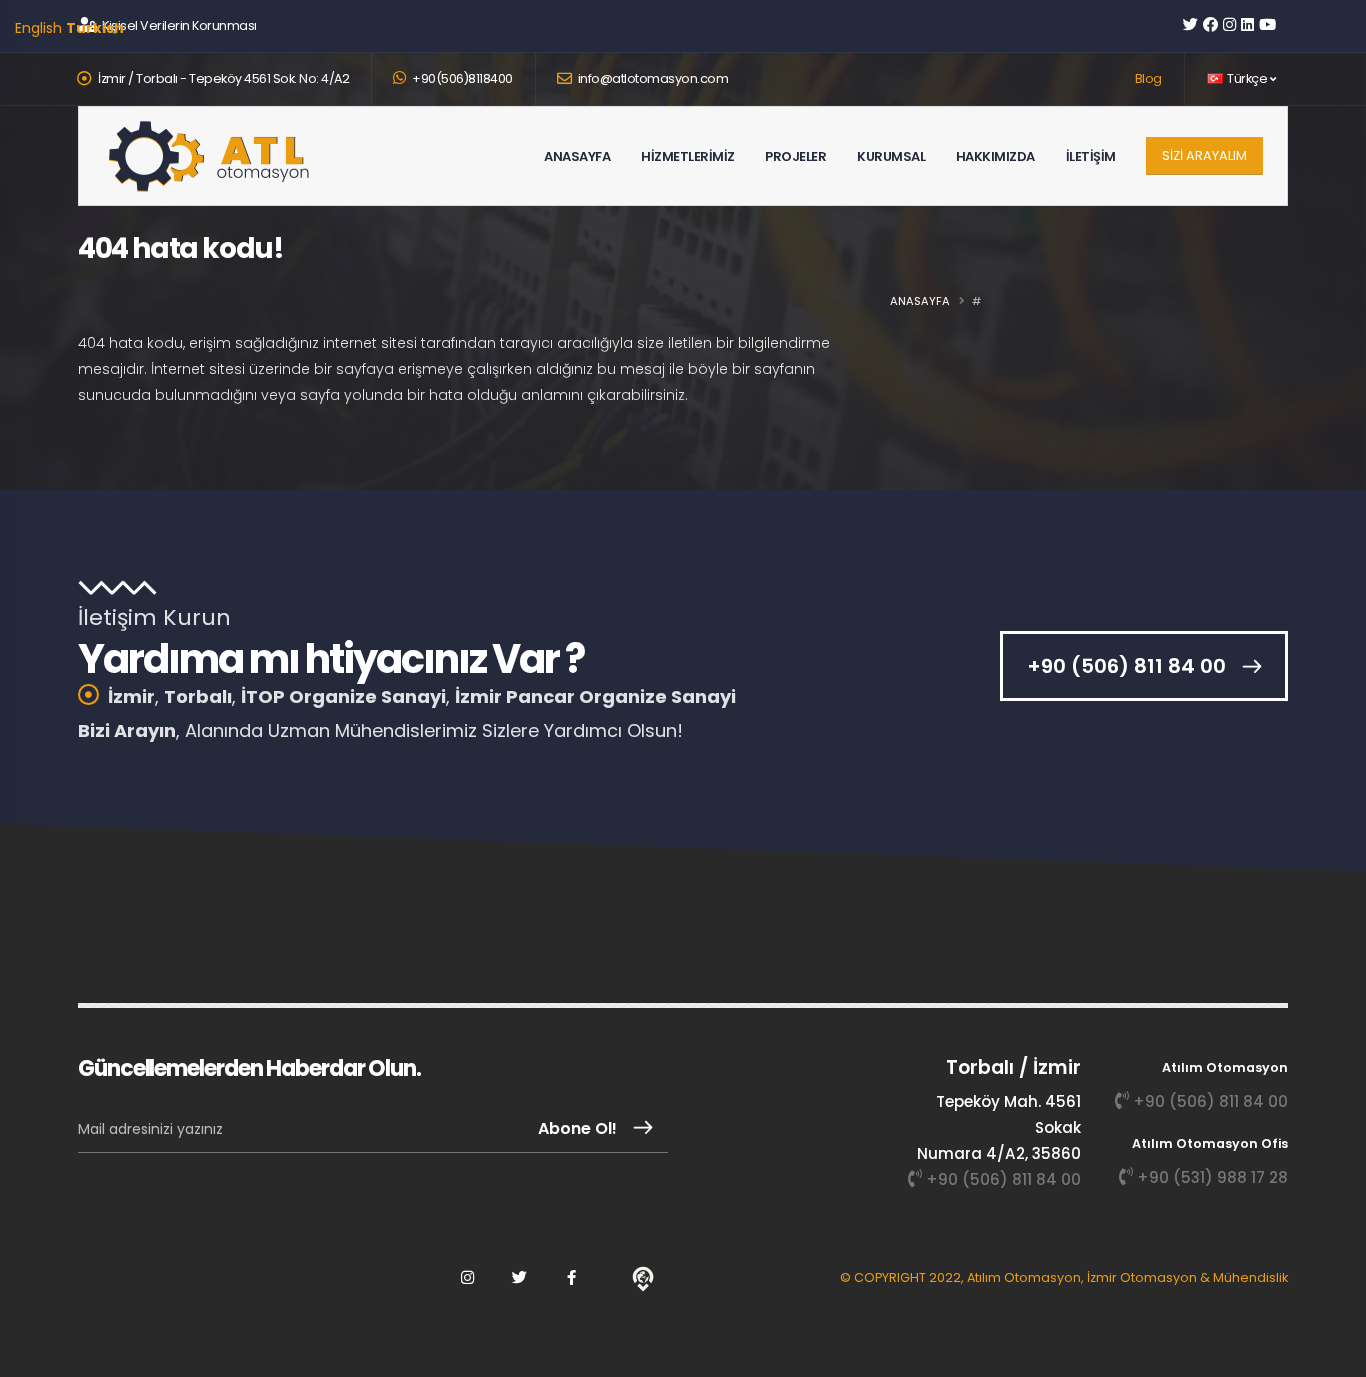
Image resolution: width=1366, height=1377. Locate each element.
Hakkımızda (995, 195)
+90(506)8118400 (461, 78)
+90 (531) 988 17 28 (1212, 1177)
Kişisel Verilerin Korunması (179, 25)
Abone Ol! (577, 1128)
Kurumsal (891, 195)
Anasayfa (577, 195)
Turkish (95, 28)
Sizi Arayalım (1204, 155)
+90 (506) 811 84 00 (1126, 666)
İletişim (1091, 195)
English (38, 28)
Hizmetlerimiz (688, 195)
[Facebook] (571, 1278)
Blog (1148, 78)
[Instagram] (467, 1278)
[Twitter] (519, 1278)
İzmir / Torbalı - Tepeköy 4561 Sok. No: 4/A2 (223, 78)
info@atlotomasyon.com (653, 78)
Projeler (795, 195)
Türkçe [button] (1247, 78)
